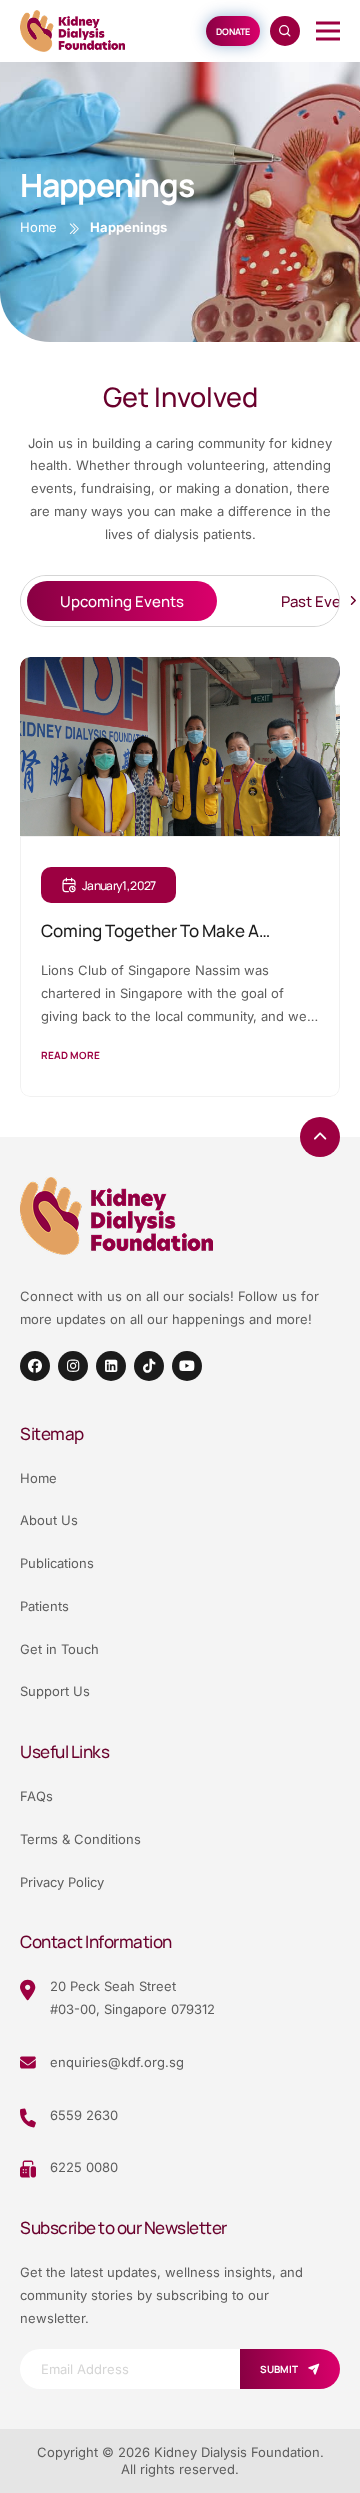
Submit (279, 2369)
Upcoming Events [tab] (122, 601)
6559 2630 (84, 2115)
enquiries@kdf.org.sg (117, 2062)
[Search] (285, 31)
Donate (233, 31)
